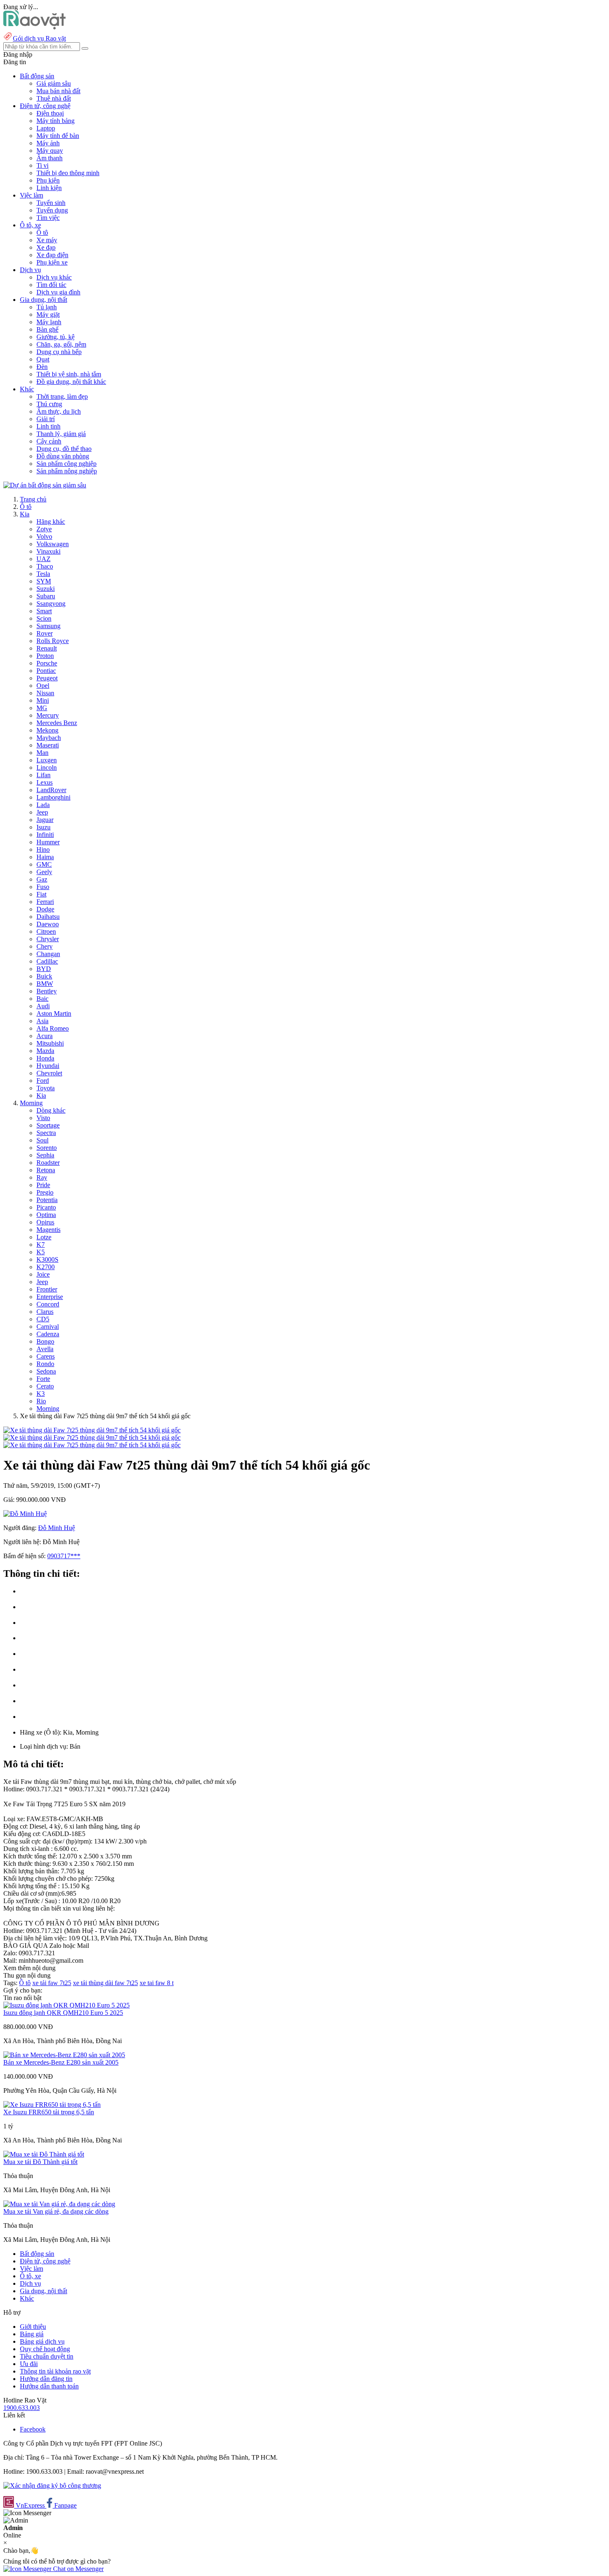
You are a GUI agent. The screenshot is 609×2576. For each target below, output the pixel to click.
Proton (45, 656)
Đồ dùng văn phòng (63, 456)
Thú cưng (49, 404)
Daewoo (48, 924)
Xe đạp (46, 247)
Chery (45, 946)
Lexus (45, 782)
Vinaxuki (48, 551)
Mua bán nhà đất (58, 91)
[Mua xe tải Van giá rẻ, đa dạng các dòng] (59, 2204)
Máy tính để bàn (58, 136)
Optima (46, 1215)
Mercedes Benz (57, 723)
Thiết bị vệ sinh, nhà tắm (69, 374)
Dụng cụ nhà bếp (59, 352)
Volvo (44, 536)
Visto (43, 1118)
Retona (46, 1170)
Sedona (46, 1371)
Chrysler (48, 939)
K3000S (47, 1259)
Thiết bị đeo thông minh (68, 173)
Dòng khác (51, 1110)
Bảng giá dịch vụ (42, 2341)
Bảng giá (32, 2334)
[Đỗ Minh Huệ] (25, 1514)
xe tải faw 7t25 (52, 1983)
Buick (44, 976)
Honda (45, 1058)
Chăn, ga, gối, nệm (61, 344)
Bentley (47, 991)
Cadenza (48, 1334)
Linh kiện (49, 188)
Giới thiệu (33, 2327)
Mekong (47, 730)
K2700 (46, 1267)
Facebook (33, 2429)
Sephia (45, 1155)
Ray (42, 1177)
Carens (46, 1356)
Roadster (48, 1163)
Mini (43, 700)
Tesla (43, 574)
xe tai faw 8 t (157, 1983)
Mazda (45, 1051)
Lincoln (47, 767)
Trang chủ (33, 499)
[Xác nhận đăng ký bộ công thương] (52, 2486)
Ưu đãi (29, 2364)
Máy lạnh (49, 322)
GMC (44, 864)
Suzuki (46, 589)
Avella (45, 1349)
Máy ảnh (48, 143)
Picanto (46, 1207)
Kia (25, 514)
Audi (43, 1006)
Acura (45, 1036)
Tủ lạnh (47, 307)
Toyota (46, 1088)
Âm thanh (50, 158)
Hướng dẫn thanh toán (49, 2386)
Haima (45, 857)
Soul (42, 1140)
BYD (44, 969)
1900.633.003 (22, 2408)
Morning (31, 1103)
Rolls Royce (53, 641)
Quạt (43, 359)
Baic (42, 999)
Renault (47, 648)
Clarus (45, 1312)
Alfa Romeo (53, 1028)
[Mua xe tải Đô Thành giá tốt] (44, 2154)
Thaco (45, 566)
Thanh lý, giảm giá (61, 434)
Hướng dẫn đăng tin (46, 2379)
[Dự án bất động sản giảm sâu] (45, 485)
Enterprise (50, 1297)
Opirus (45, 1222)
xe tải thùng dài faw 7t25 (105, 1983)
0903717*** (64, 1556)
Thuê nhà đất (54, 98)
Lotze (44, 1237)
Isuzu (43, 827)
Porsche (47, 663)
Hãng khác (51, 522)
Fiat (41, 894)
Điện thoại (50, 113)
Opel (43, 686)
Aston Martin (54, 1013)
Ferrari (45, 902)
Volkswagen (53, 544)
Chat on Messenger (77, 2569)
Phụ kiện (48, 180)
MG (42, 708)
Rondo (45, 1364)
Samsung (48, 626)
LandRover (51, 790)
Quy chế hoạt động (45, 2349)
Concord (48, 1304)
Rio (41, 1401)
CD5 (43, 1319)
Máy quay (50, 151)
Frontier (47, 1289)
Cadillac (47, 961)
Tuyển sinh (51, 203)
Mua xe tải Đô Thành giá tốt (40, 2162)
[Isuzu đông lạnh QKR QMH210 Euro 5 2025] (66, 2005)
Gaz (42, 879)
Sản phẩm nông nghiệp (67, 471)
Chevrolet (49, 1073)
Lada (43, 805)
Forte (43, 1379)
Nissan (45, 693)
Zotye (44, 529)
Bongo (45, 1341)
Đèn (42, 367)
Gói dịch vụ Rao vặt (39, 38)
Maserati (48, 745)
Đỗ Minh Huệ (57, 1528)
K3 (41, 1394)
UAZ (43, 559)
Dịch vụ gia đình (58, 292)
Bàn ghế (47, 329)
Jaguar (45, 820)
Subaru (46, 596)
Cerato (45, 1386)
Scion (44, 618)
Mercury (48, 715)
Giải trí (46, 419)
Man (42, 753)
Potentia (47, 1200)
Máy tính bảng (56, 121)
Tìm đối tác (51, 285)
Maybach (49, 738)
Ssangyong (51, 604)
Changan (48, 954)
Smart (44, 611)
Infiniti (45, 835)
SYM (44, 581)
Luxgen (47, 760)
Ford (43, 1081)
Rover (45, 633)
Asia (42, 1021)
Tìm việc (48, 218)
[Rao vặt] (35, 27)
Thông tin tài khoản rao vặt (55, 2371)
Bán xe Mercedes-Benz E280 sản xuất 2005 (61, 2062)
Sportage (48, 1125)
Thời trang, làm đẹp (62, 396)
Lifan (43, 775)
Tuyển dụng (52, 210)
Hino (43, 849)
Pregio (45, 1192)
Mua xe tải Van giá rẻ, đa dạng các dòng (56, 2211)
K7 (41, 1245)
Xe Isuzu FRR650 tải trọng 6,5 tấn (49, 2112)
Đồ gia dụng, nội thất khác (71, 382)
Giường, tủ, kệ (56, 337)
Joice (43, 1274)
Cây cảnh (49, 441)
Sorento (47, 1148)
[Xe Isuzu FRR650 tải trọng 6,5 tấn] (52, 2105)
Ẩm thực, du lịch (59, 411)
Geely (44, 872)
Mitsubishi (50, 1043)
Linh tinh (48, 426)
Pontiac (46, 671)
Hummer (48, 842)
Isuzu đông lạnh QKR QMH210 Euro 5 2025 (63, 2013)
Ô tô (42, 233)
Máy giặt (48, 314)
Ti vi (42, 165)
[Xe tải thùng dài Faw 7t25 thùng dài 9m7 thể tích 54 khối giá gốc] (92, 1430)
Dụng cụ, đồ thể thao (64, 449)
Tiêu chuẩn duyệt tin (47, 2356)
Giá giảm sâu (54, 83)
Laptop (46, 128)
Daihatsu (48, 917)
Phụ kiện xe (52, 262)
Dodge (45, 909)
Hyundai (48, 1066)
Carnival (48, 1327)
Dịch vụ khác (54, 277)
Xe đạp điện (52, 255)
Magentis (48, 1230)
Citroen (46, 931)
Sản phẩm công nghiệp (66, 464)
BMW (45, 984)
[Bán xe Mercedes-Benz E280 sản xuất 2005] (64, 2055)
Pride (43, 1185)
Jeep (42, 812)
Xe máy (47, 240)
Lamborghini (53, 797)
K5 (41, 1252)
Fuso (43, 887)
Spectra (46, 1133)
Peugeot (47, 678)
